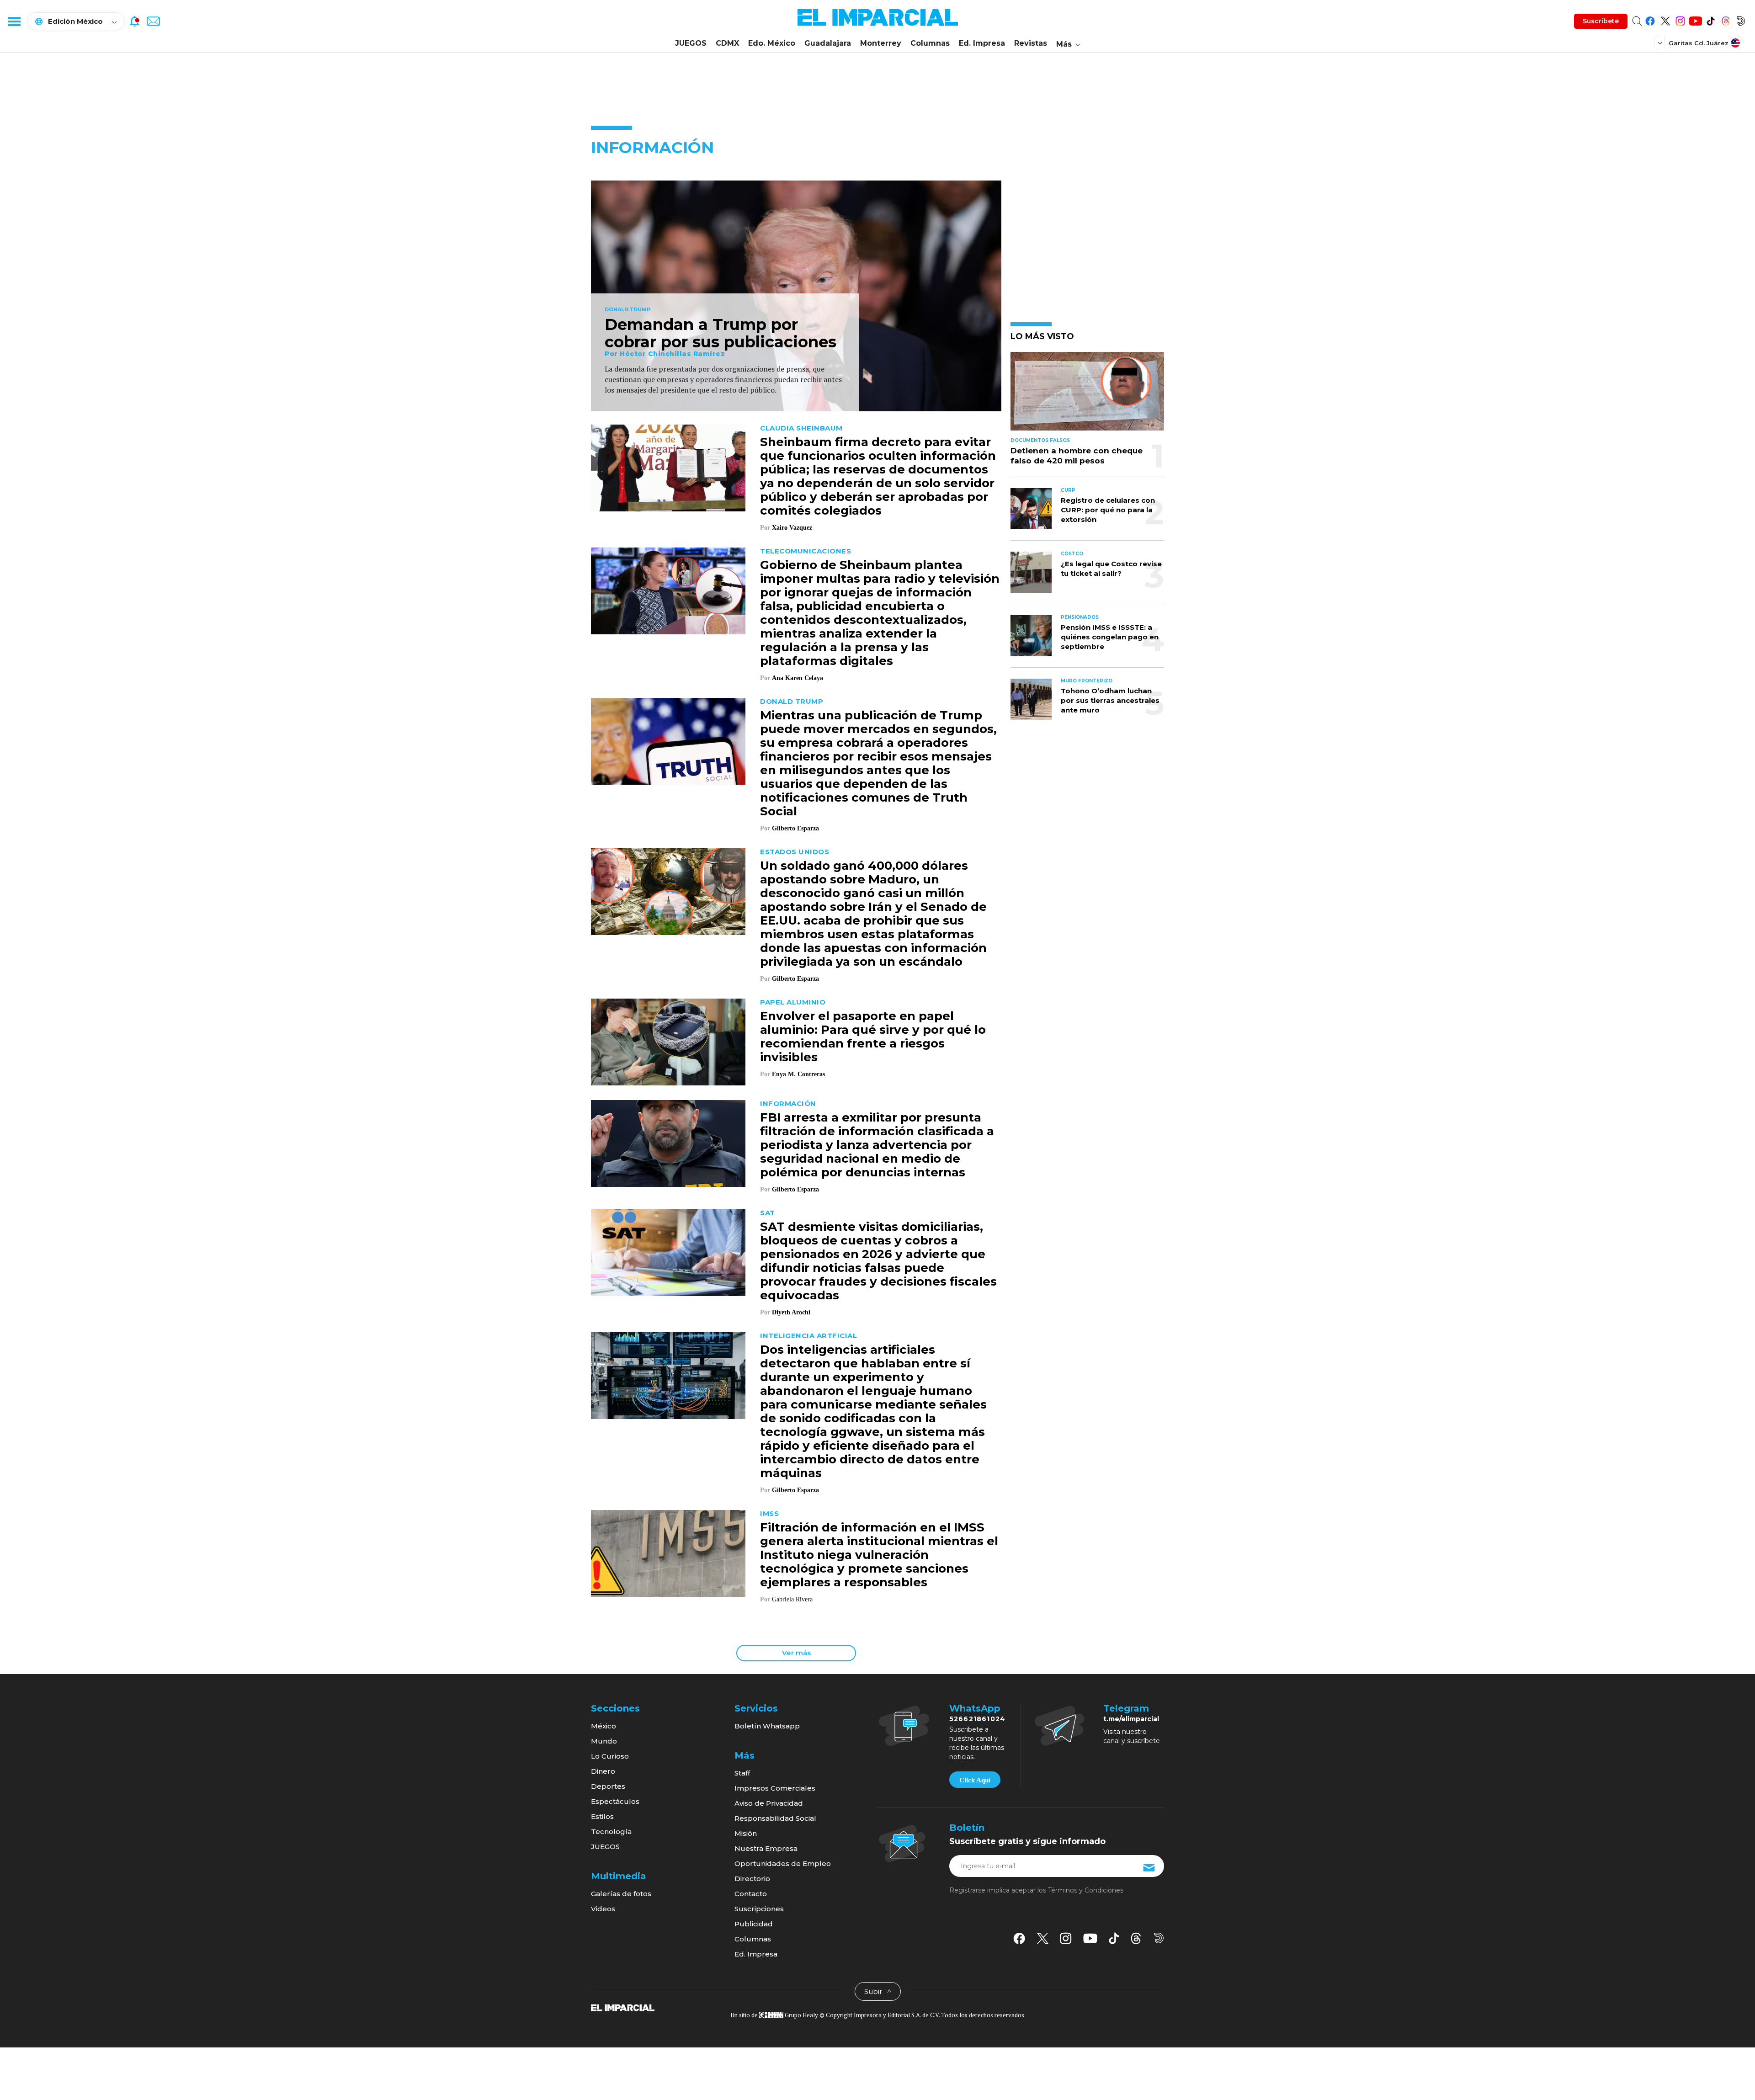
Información (788, 1103)
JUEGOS (691, 43)
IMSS (769, 1513)
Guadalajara (828, 43)
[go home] (623, 2007)
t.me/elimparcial (1131, 1719)
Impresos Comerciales (775, 1788)
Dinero (603, 1771)
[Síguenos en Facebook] (1650, 19)
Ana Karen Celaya (798, 678)
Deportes (608, 1786)
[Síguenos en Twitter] (1665, 19)
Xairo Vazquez (792, 528)
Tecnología (611, 1832)
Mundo (604, 1741)
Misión (746, 1833)
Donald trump (628, 310)
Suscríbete (1601, 21)
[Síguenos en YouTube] (1695, 19)
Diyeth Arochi (791, 1312)
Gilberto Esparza (795, 828)
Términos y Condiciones (1086, 1890)
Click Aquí (975, 1780)
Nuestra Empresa (766, 1848)
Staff (742, 1773)
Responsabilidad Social (775, 1818)
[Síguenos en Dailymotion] (1741, 19)
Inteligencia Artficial (808, 1336)
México (604, 1726)
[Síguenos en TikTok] (1710, 19)
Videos (603, 1909)
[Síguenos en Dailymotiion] (1159, 1938)
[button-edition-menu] (1661, 43)
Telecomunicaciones (806, 551)
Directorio (752, 1879)
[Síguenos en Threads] (1726, 19)
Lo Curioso (610, 1756)
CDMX (727, 43)
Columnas (930, 43)
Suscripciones (759, 1909)
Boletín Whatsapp (767, 1726)
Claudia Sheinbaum (801, 428)
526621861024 (977, 1719)
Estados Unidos (795, 852)
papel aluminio (793, 1002)
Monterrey (881, 43)
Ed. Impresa (982, 43)
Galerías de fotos (621, 1894)
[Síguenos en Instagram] (1680, 19)
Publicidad (754, 1924)
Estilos (602, 1816)
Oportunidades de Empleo (783, 1863)
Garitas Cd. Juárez (1699, 43)
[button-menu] (14, 21)
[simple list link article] (1087, 395)
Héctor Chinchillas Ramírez (672, 354)
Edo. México (772, 43)
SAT (768, 1213)
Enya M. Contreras (798, 1074)
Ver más (796, 1653)
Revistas (1031, 43)
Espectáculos (615, 1801)
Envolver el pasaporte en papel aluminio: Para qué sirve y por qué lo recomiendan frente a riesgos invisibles (873, 1037)
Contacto (751, 1894)
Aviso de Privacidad (769, 1803)
